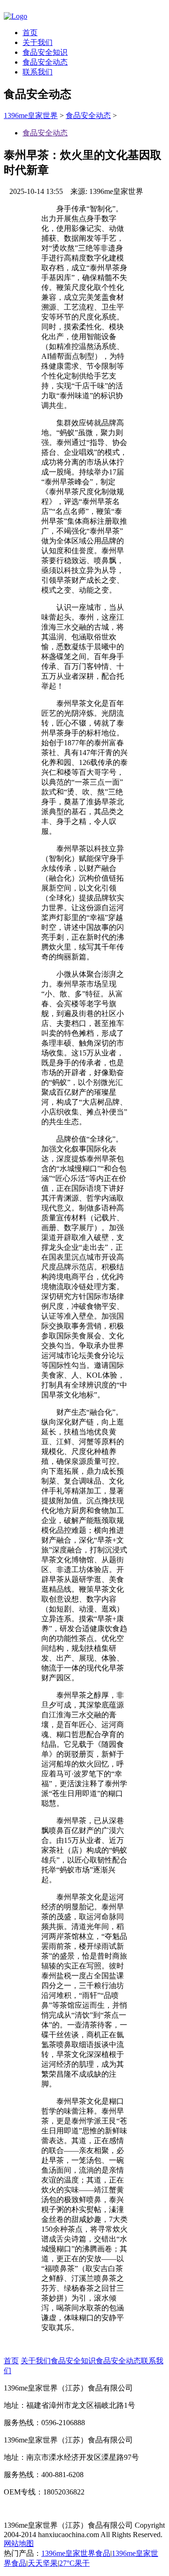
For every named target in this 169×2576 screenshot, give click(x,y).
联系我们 (38, 72)
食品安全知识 (45, 52)
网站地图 (19, 2543)
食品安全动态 (45, 62)
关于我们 (38, 42)
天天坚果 (43, 2563)
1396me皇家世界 (31, 115)
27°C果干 (74, 2563)
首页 (30, 33)
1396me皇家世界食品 (76, 2553)
